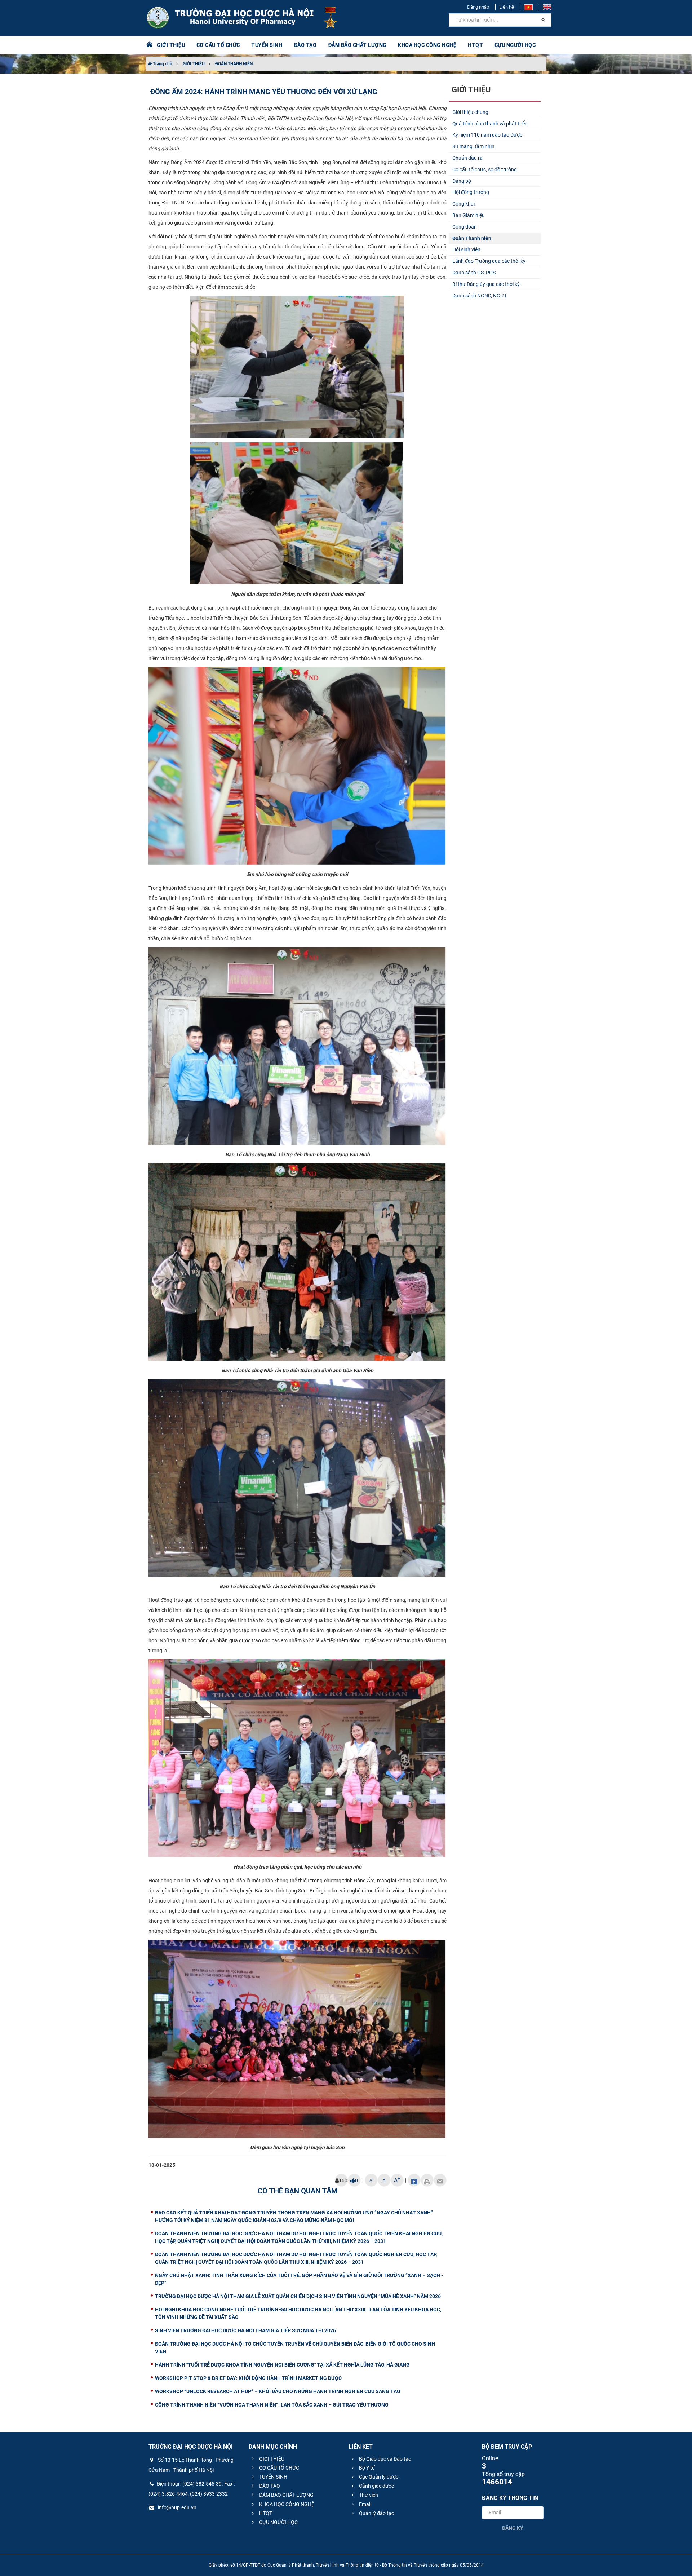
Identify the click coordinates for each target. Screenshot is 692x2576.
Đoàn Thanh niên (472, 238)
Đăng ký (513, 2528)
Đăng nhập (478, 7)
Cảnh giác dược (376, 2486)
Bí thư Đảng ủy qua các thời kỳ (486, 284)
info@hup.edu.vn (177, 2507)
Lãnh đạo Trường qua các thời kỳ (489, 261)
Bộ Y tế (366, 2468)
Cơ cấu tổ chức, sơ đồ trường (485, 169)
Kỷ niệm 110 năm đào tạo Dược (487, 135)
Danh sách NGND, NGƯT (480, 296)
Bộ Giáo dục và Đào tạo (385, 2459)
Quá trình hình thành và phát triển (490, 124)
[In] (427, 2180)
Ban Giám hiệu (469, 215)
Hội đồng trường (471, 192)
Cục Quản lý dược (378, 2477)
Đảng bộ (462, 181)
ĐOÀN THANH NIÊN (234, 64)
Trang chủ (162, 64)
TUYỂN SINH (267, 45)
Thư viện (368, 2495)
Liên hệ (507, 7)
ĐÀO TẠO (269, 2486)
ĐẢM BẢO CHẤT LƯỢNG (286, 2495)
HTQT (265, 2513)
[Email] (440, 2180)
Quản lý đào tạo (376, 2513)
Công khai (463, 204)
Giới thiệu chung (470, 112)
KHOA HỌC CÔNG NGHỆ (286, 2504)
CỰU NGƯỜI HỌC (278, 2522)
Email (365, 2504)
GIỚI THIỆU (194, 64)
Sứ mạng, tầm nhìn (473, 146)
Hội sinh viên (466, 249)
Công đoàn (465, 227)
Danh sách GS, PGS (474, 273)
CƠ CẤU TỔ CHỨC (279, 2468)
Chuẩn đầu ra (467, 158)
